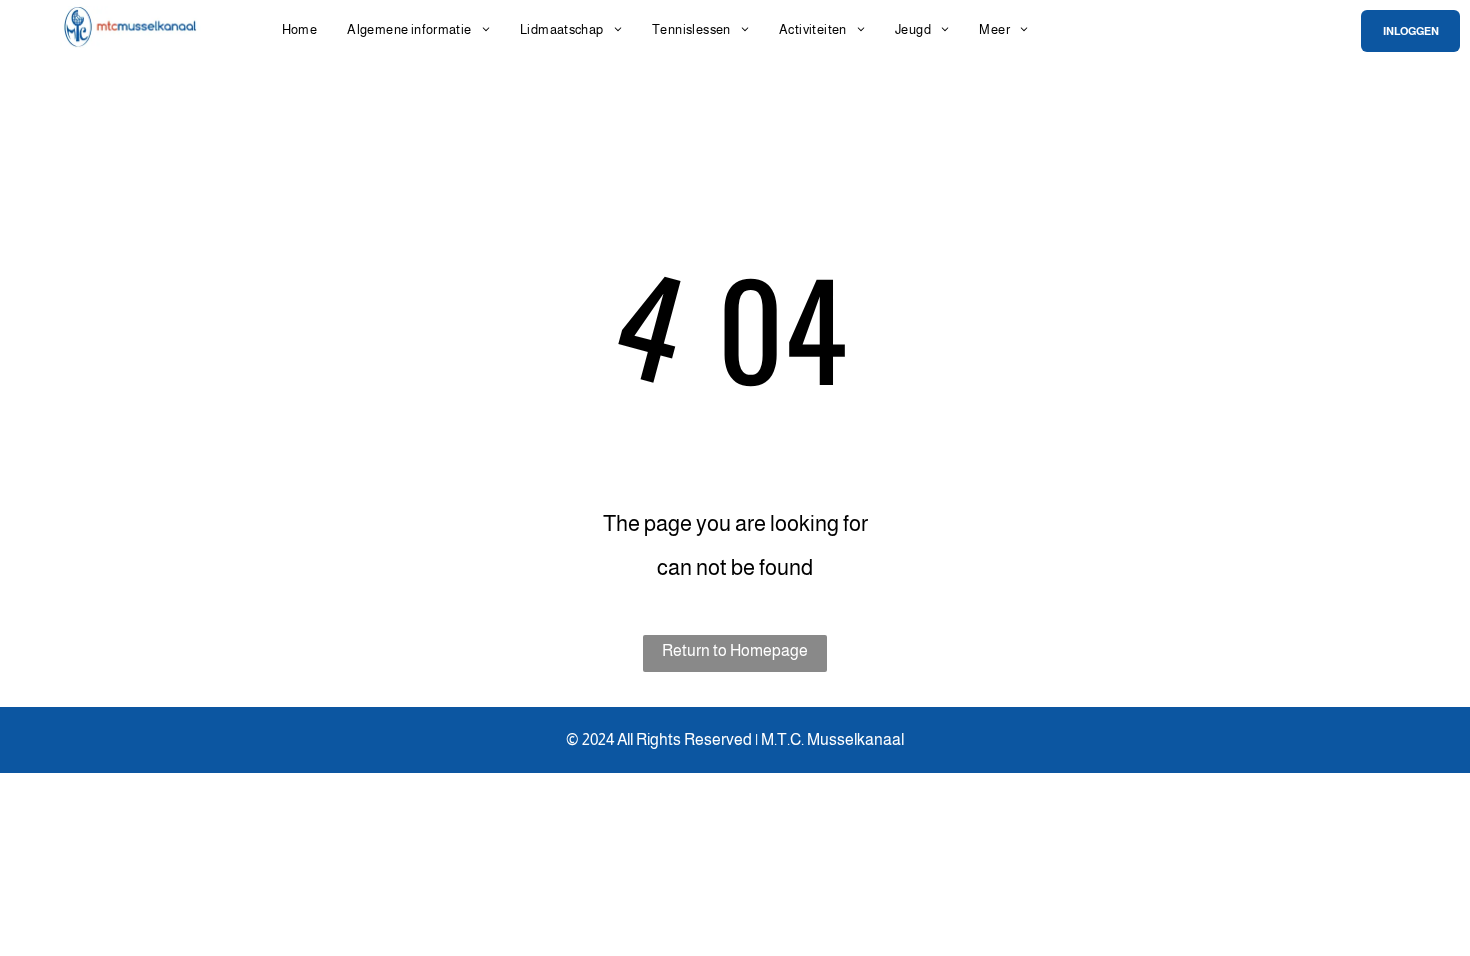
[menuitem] (300, 29)
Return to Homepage (735, 650)
